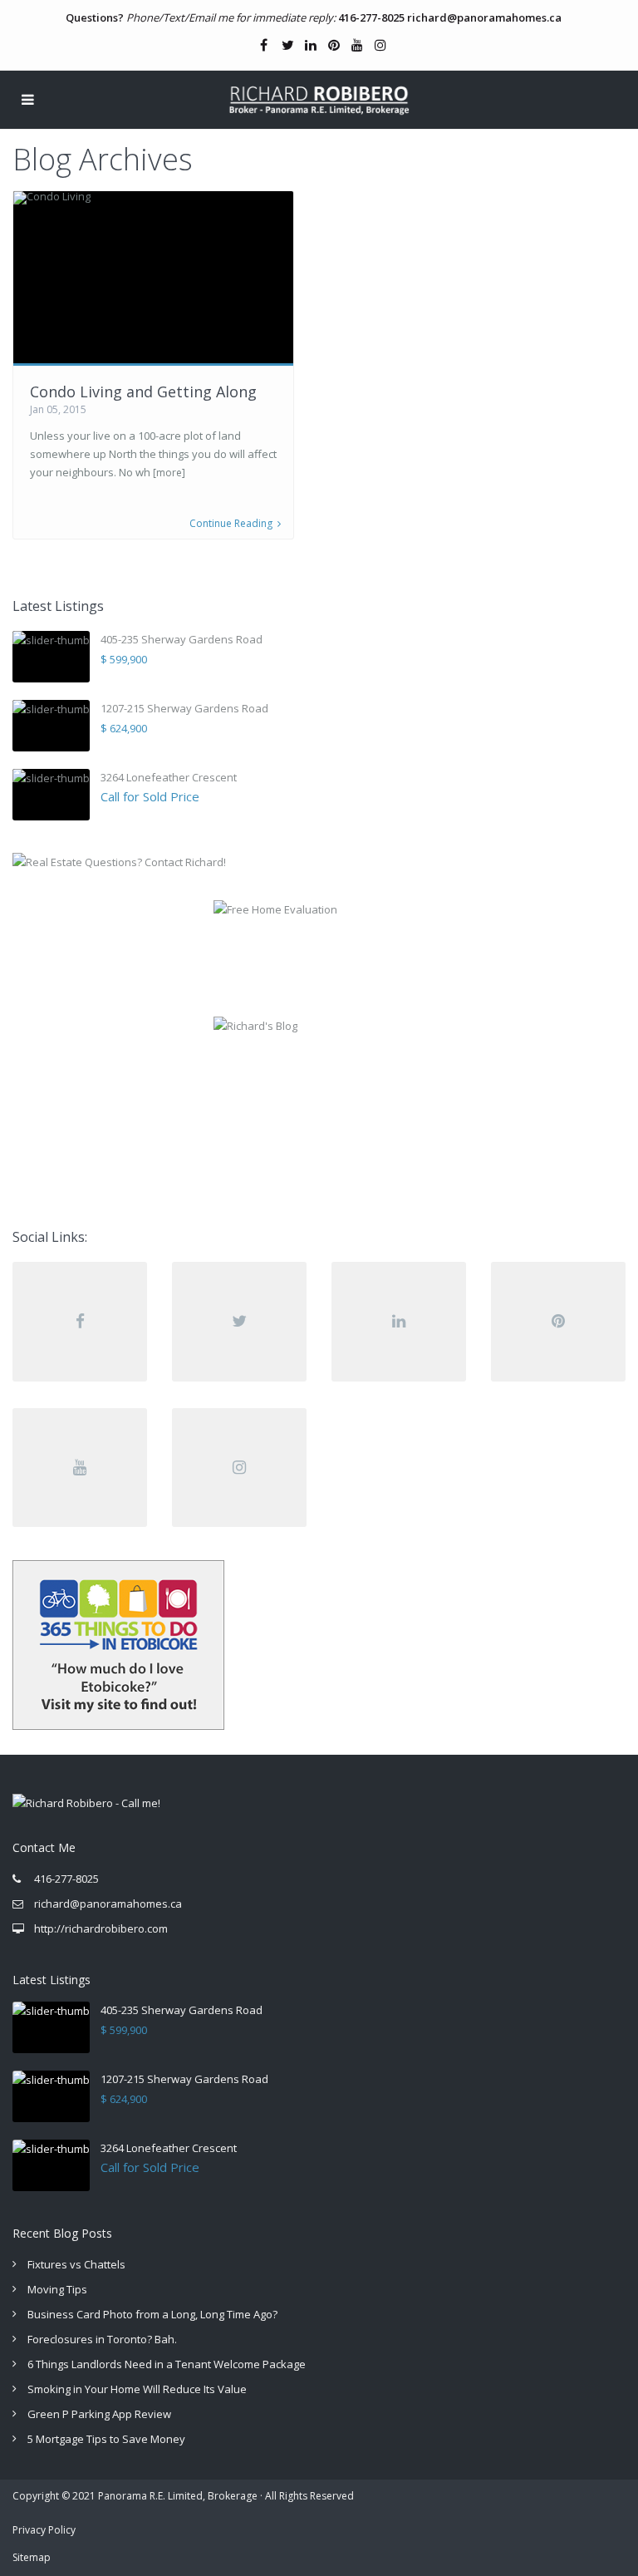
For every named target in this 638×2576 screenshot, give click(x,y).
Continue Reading (231, 524)
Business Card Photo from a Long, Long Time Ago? (152, 2314)
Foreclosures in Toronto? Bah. (102, 2339)
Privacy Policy (44, 2530)
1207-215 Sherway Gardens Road (184, 708)
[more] (169, 473)
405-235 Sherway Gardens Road (182, 639)
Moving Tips (57, 2289)
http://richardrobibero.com (101, 1928)
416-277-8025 (371, 17)
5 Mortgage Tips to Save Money (106, 2439)
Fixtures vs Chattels (76, 2264)
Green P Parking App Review (99, 2414)
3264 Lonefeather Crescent (169, 777)
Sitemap (32, 2557)
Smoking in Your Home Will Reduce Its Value (137, 2389)
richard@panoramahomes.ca (484, 17)
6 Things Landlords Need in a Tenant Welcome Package (167, 2364)
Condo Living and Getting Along (143, 392)
